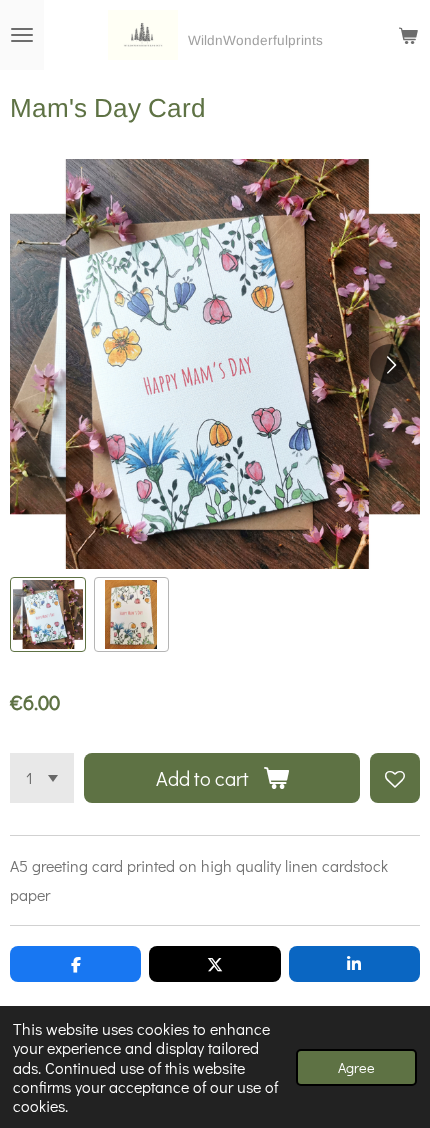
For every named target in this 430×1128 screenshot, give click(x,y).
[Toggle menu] (22, 35)
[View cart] (408, 35)
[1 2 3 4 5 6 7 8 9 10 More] (42, 778)
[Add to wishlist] (395, 778)
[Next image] (390, 364)
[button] (48, 615)
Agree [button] (356, 1067)
